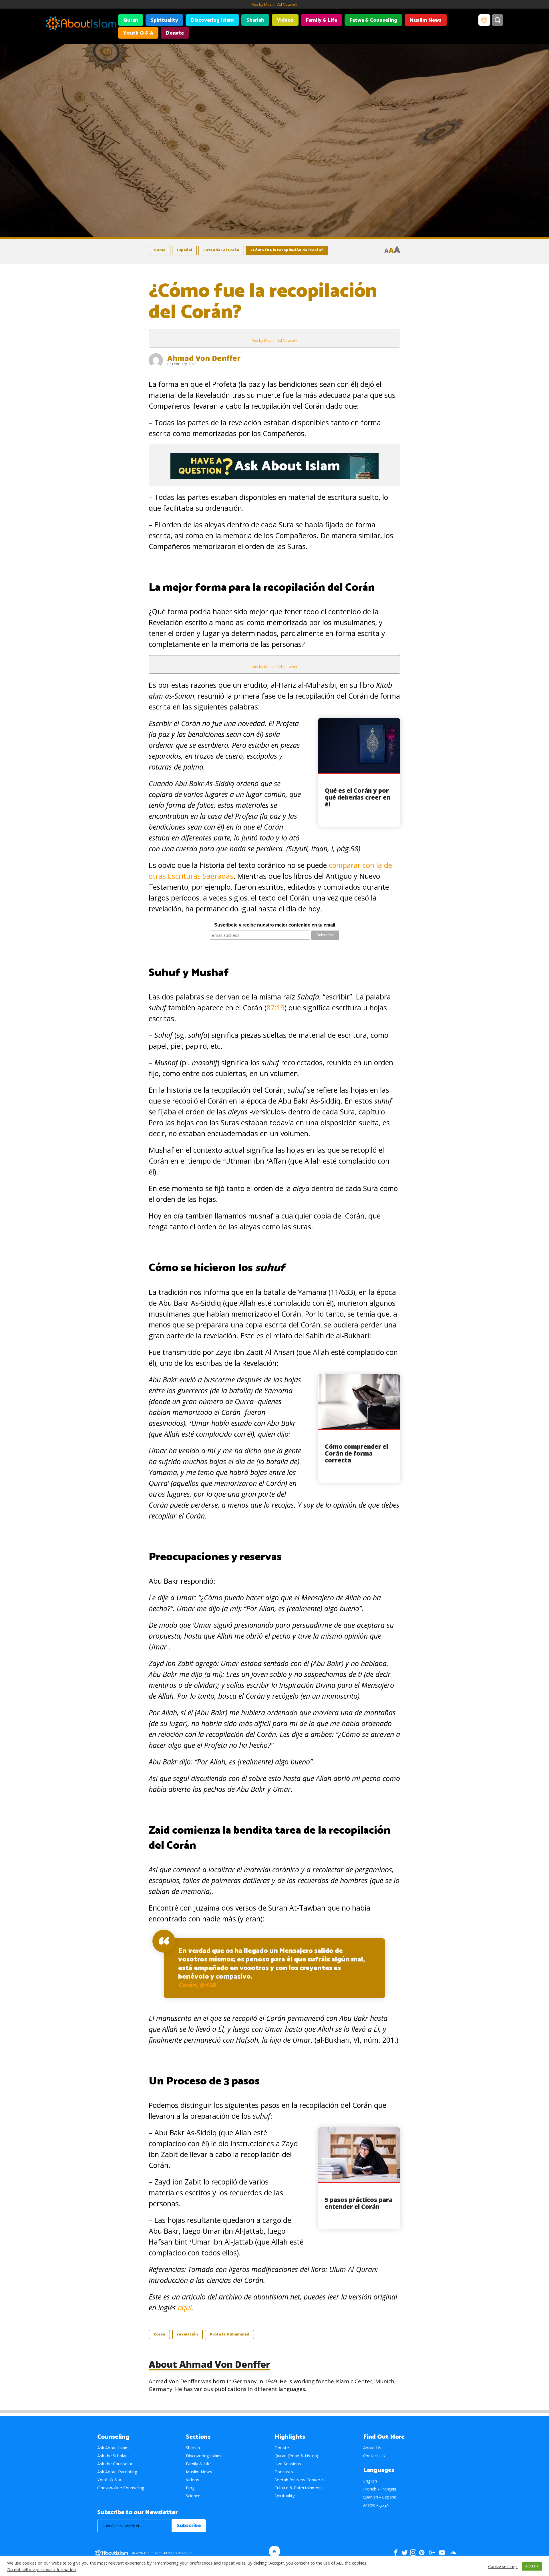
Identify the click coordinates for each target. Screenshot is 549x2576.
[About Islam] (81, 24)
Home (160, 250)
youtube (442, 2553)
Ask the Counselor (115, 2464)
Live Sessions (288, 2464)
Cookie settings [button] (503, 2566)
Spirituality (164, 20)
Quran (131, 20)
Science (193, 2496)
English (370, 2481)
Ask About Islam (113, 2448)
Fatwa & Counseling (373, 20)
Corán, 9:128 (197, 1985)
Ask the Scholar (112, 2456)
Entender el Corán (221, 250)
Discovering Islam (212, 20)
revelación (187, 2334)
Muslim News (426, 20)
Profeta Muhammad (229, 2334)
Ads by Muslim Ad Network (274, 4)
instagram (413, 2553)
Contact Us (374, 2456)
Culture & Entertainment (298, 2488)
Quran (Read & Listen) (296, 2456)
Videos (285, 20)
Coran (159, 2334)
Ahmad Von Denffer (204, 358)
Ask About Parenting (117, 2472)
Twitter (404, 2553)
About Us (372, 2448)
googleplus (432, 2553)
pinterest (422, 2553)
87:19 (276, 1007)
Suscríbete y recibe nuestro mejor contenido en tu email (275, 925)
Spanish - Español (380, 2497)
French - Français (380, 2489)
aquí (185, 2307)
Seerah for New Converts (300, 2480)
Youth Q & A (138, 33)
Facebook (396, 2553)
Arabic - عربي (376, 2505)
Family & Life (322, 20)
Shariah (255, 20)
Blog (190, 2488)
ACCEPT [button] (532, 2566)
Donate (175, 33)
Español (184, 250)
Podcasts (284, 2472)
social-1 (453, 2553)
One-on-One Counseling (121, 2488)
